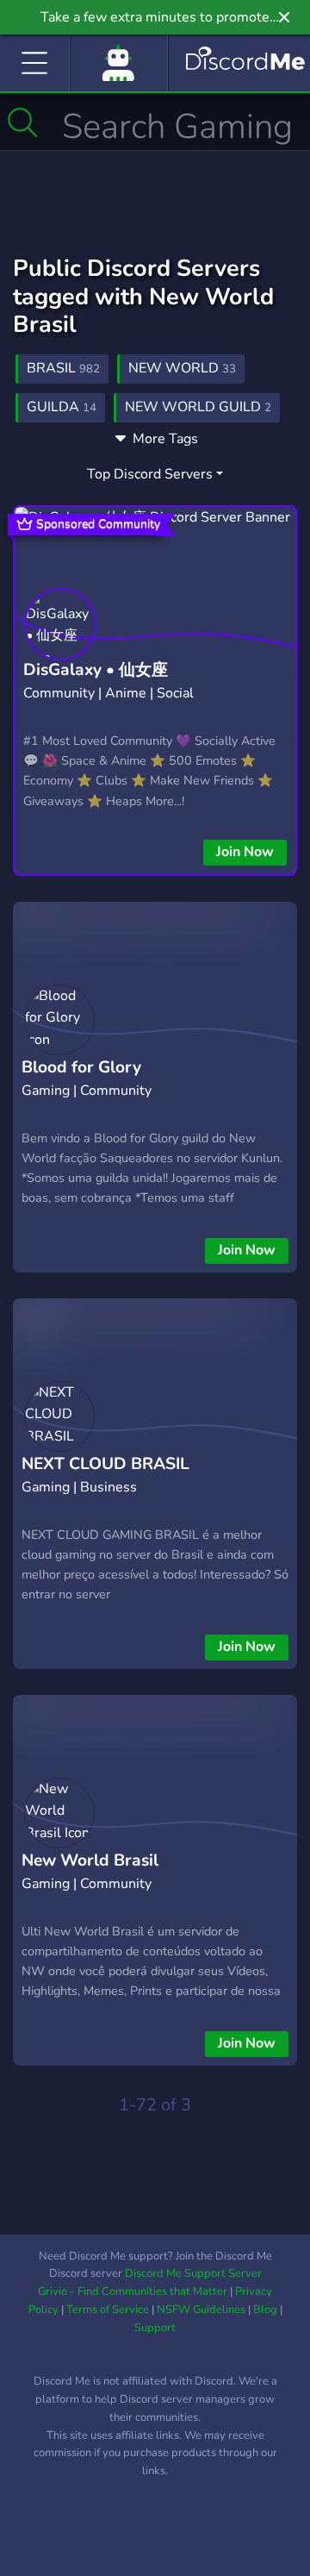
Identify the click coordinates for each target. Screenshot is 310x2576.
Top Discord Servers (150, 474)
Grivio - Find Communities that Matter (133, 2292)
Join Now (245, 852)
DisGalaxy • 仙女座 (96, 670)
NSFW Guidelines (201, 2310)
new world (182, 368)
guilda (62, 407)
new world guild (198, 407)
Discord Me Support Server (193, 2273)
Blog (265, 2310)
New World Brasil (90, 1860)
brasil (63, 368)
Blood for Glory (81, 1067)
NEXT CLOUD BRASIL (105, 1464)
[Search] (23, 122)
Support (155, 2328)
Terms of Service (108, 2310)
